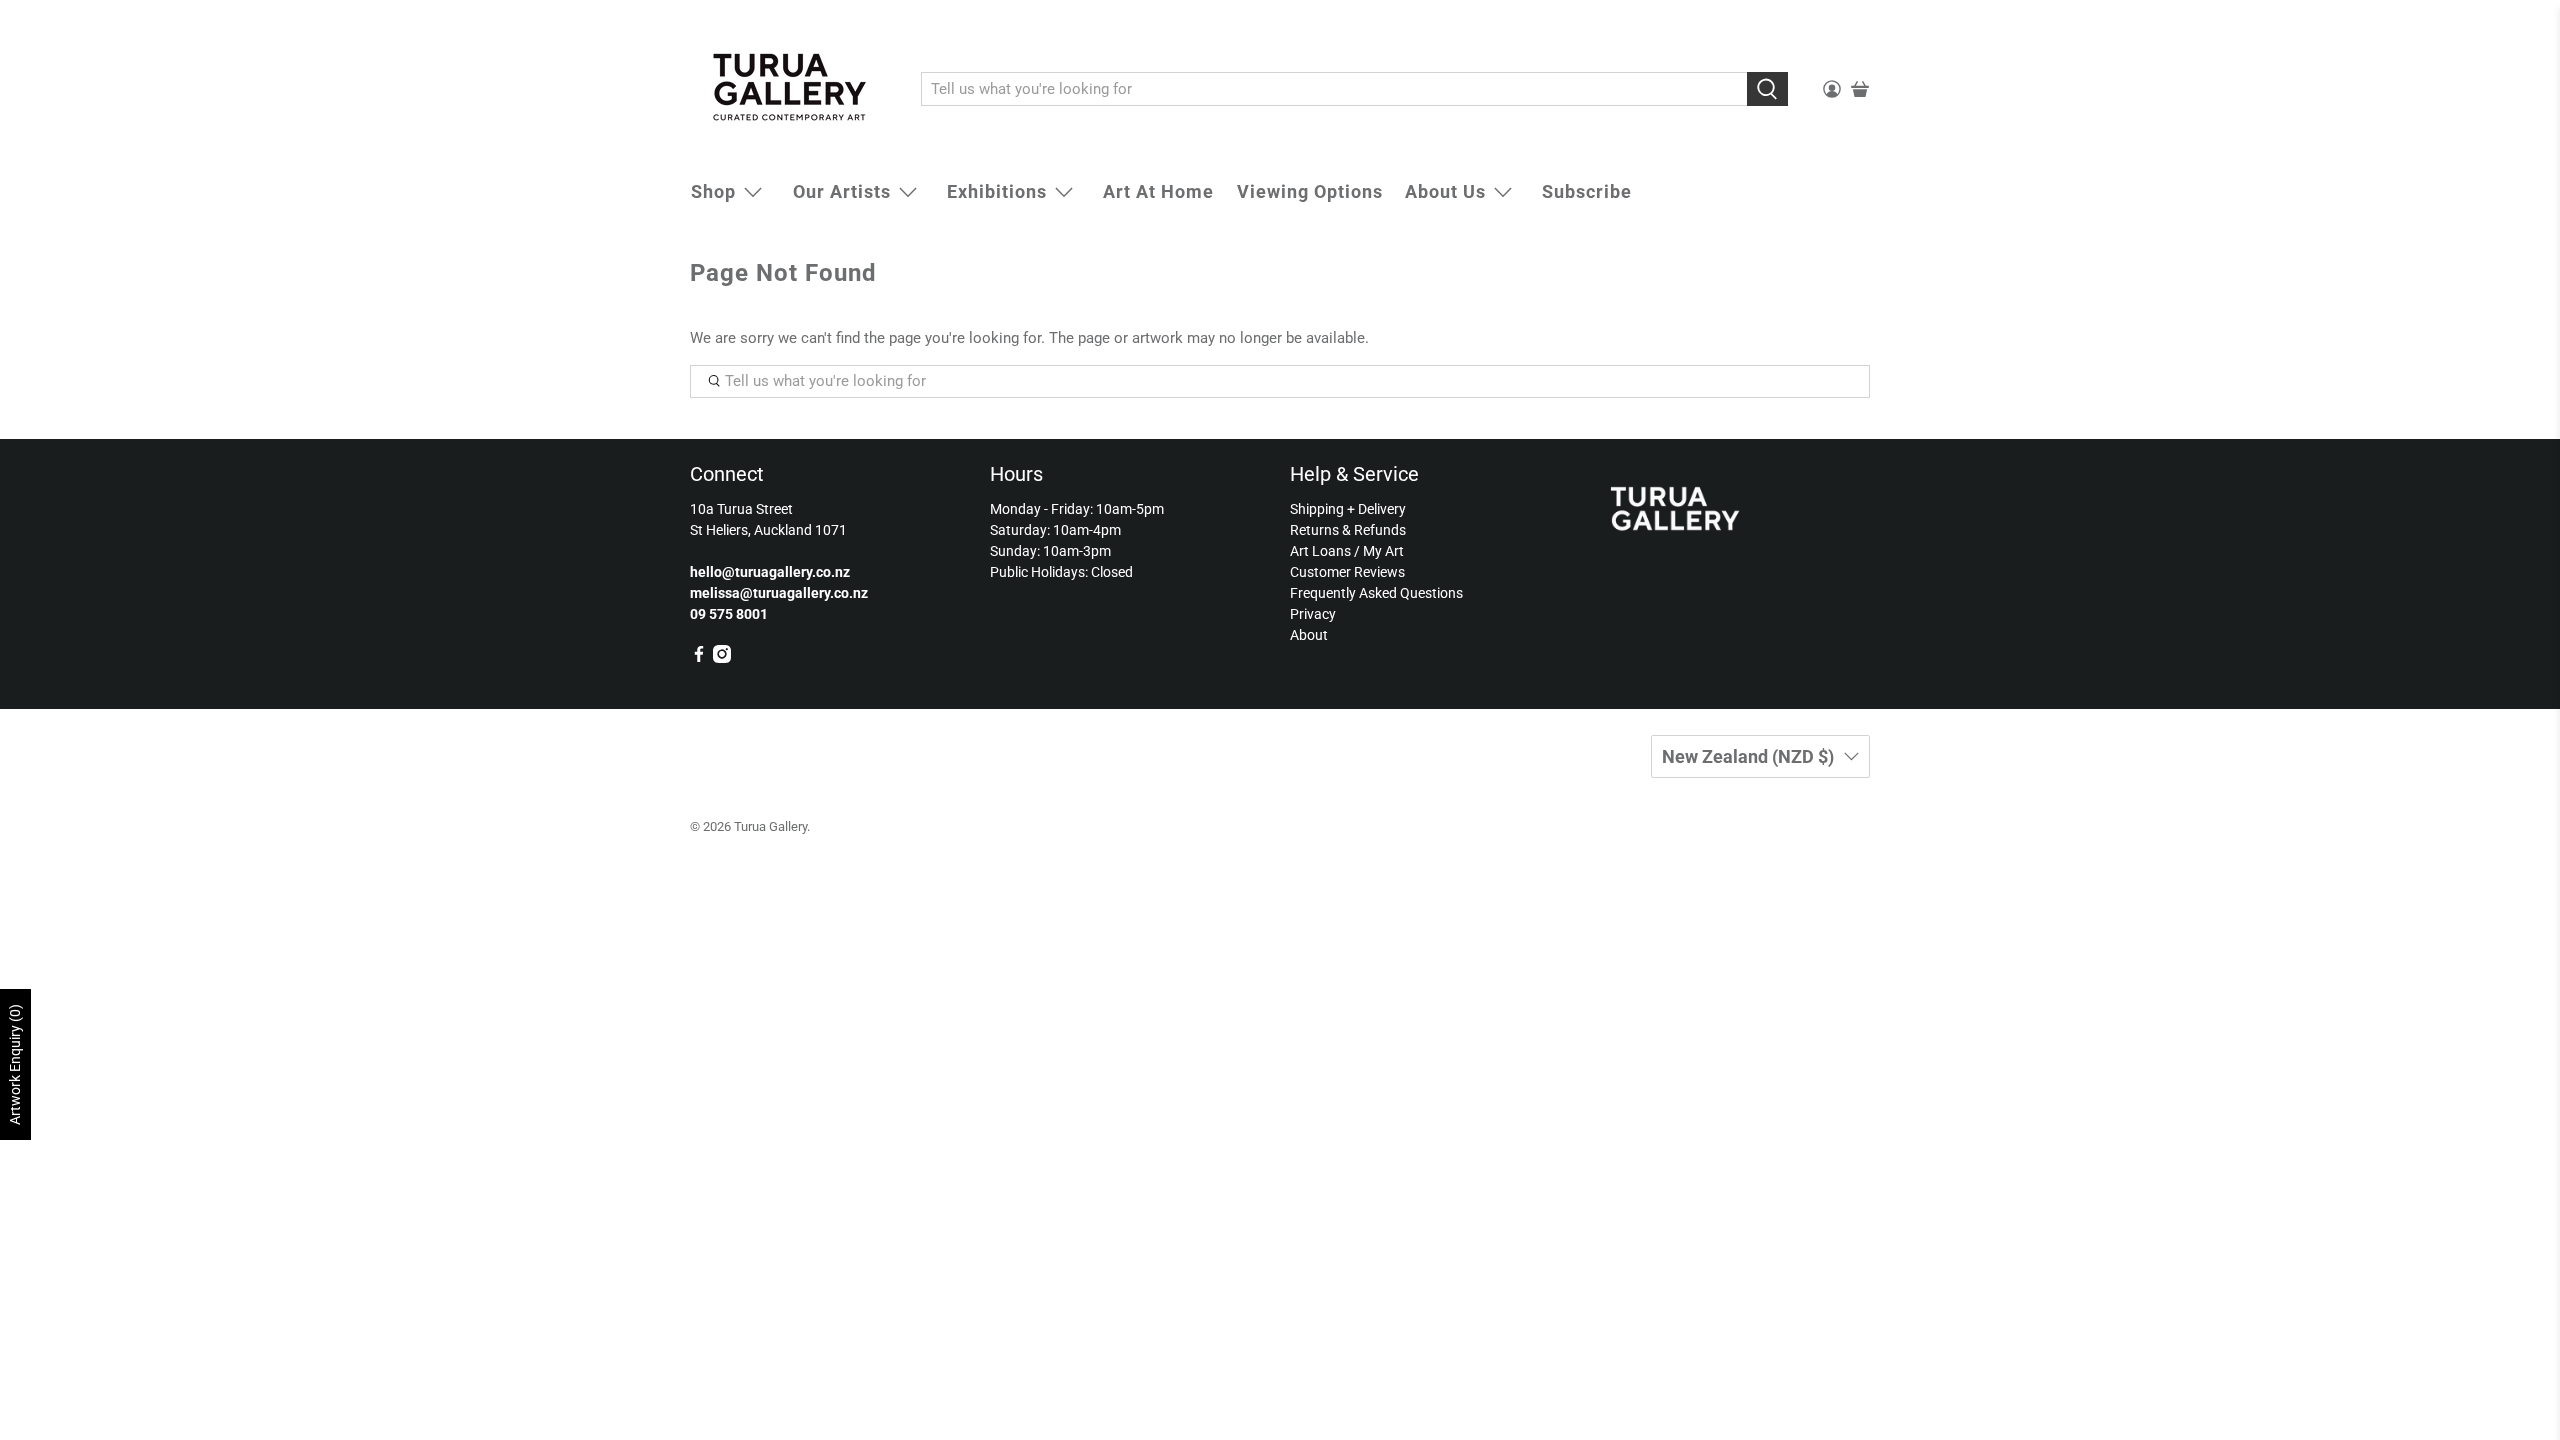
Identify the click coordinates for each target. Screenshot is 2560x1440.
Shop (713, 191)
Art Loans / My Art (1347, 551)
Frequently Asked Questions (1376, 593)
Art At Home (1158, 191)
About (1309, 635)
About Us (1445, 191)
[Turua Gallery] (791, 89)
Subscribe (1587, 191)
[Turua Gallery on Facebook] (699, 658)
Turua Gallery (770, 826)
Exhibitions (997, 191)
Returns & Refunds (1348, 530)
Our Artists (842, 191)
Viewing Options (1310, 191)
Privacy (1313, 614)
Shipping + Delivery (1348, 509)
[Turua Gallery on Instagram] (722, 658)
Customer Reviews (1347, 572)
